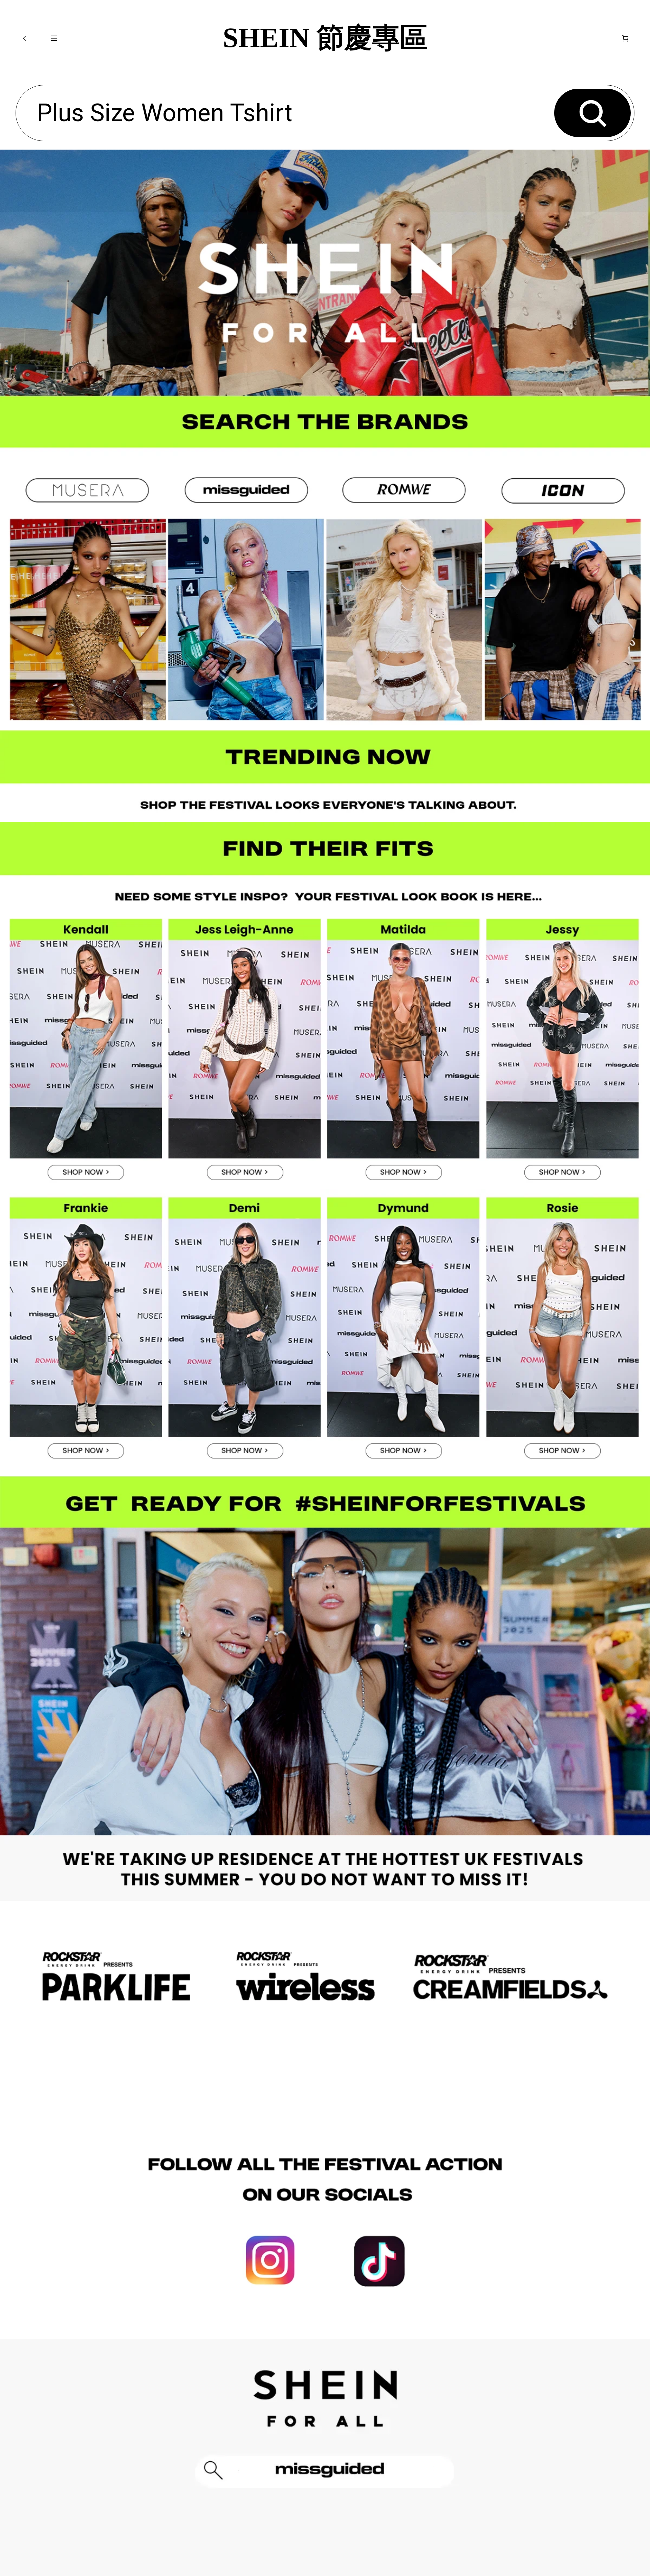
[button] (25, 38)
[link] (87, 591)
